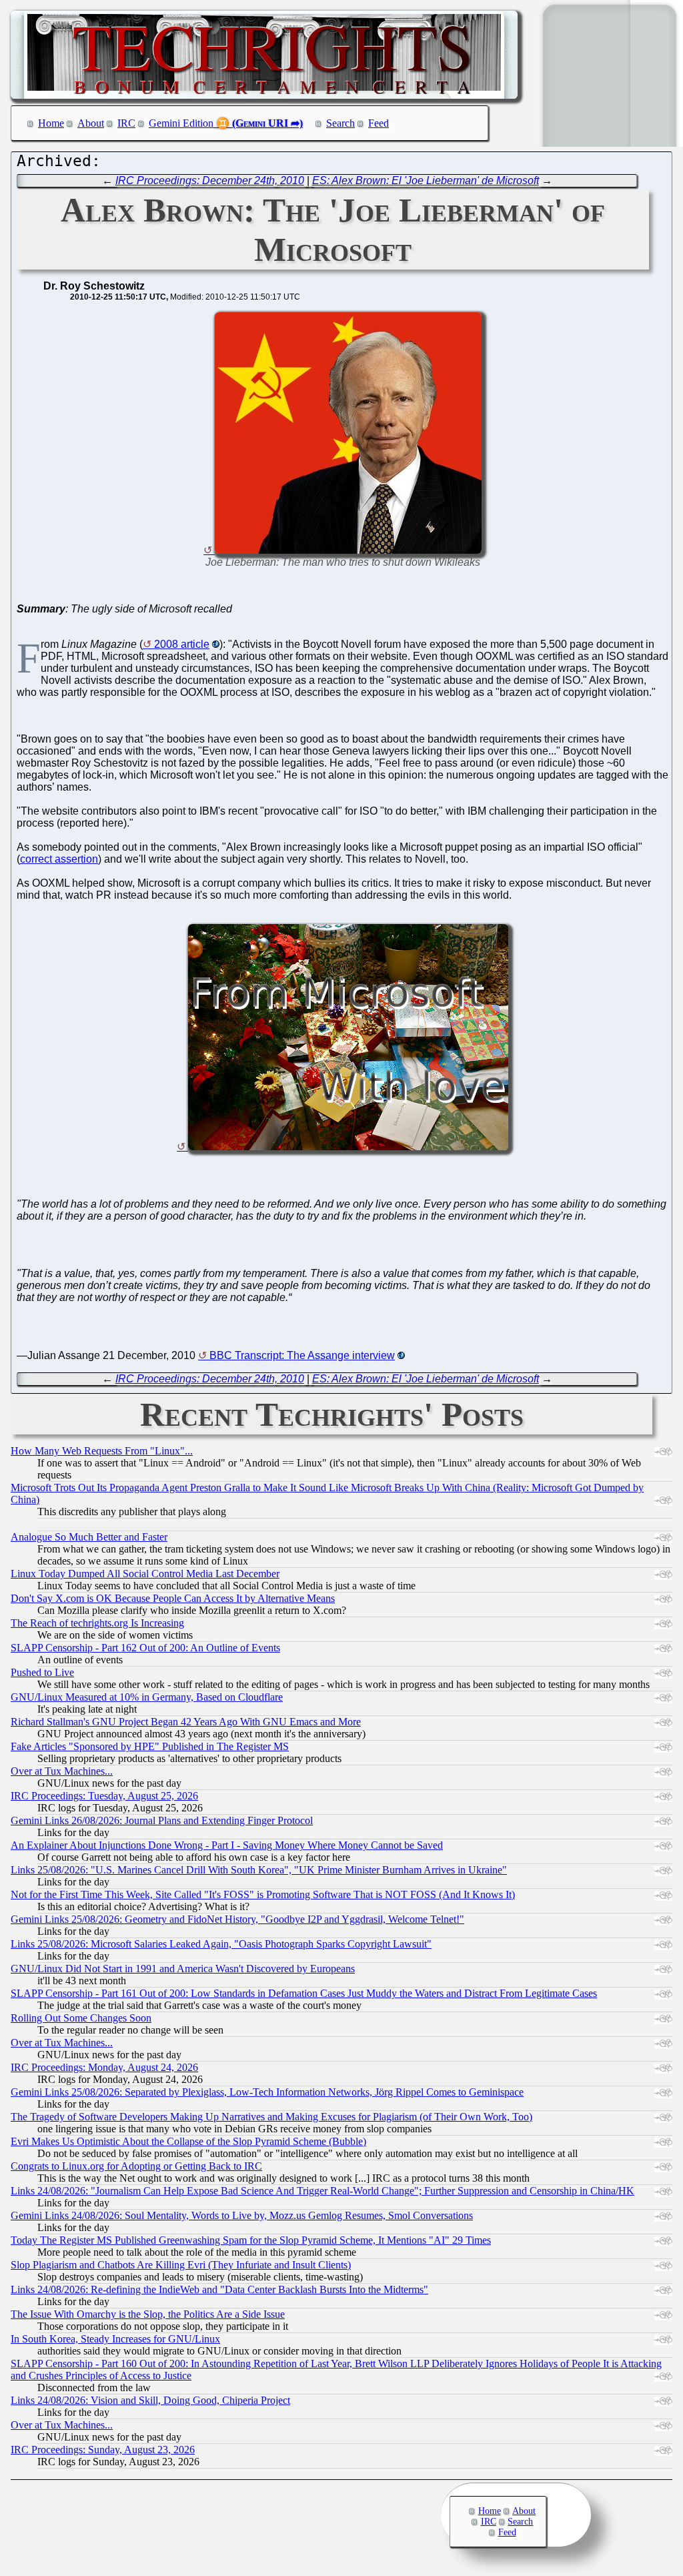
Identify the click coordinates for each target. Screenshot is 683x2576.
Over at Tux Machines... (62, 1771)
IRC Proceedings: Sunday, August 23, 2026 (103, 2450)
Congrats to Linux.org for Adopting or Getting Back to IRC (136, 2166)
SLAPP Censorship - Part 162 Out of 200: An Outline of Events (145, 1648)
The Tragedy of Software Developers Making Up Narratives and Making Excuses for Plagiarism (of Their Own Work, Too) (271, 2117)
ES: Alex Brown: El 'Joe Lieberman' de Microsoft (426, 180)
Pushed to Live (42, 1672)
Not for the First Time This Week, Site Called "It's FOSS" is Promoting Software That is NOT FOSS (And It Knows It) (263, 1894)
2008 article (182, 644)
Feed (379, 123)
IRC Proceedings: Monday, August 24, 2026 (104, 2067)
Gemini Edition (181, 123)
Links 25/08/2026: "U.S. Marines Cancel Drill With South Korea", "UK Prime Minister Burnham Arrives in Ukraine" (259, 1870)
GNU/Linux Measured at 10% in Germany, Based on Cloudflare (147, 1697)
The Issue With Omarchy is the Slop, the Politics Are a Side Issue (148, 2314)
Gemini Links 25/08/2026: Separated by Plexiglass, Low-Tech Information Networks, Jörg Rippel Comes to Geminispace (267, 2092)
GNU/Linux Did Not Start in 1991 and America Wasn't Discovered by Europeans (183, 1969)
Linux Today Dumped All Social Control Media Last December (145, 1574)
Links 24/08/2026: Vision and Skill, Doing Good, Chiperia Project (150, 2400)
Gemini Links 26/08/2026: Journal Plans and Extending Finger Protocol (162, 1820)
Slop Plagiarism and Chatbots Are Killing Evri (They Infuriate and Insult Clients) (181, 2265)
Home (51, 123)
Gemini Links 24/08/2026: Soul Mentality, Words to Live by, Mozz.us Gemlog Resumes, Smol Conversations (242, 2215)
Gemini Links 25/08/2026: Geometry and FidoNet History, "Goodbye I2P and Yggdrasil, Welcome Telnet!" (237, 1919)
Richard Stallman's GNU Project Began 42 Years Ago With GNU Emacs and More (186, 1722)
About (91, 123)
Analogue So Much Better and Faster (89, 1537)
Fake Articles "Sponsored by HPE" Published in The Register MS (150, 1746)
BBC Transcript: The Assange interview (302, 1355)
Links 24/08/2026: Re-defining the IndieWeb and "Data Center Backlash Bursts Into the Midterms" (219, 2289)
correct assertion (59, 859)
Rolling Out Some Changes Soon (81, 2018)
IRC (126, 123)
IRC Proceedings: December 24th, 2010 (210, 180)
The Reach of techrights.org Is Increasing (97, 1623)
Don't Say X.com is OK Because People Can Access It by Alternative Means (173, 1598)
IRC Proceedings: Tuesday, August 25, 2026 (104, 1796)
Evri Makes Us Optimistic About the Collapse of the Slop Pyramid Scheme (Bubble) (188, 2141)
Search (340, 123)
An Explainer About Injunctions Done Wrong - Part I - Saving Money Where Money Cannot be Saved (227, 1845)
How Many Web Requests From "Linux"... (102, 1451)
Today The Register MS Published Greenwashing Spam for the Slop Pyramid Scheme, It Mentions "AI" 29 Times (251, 2240)
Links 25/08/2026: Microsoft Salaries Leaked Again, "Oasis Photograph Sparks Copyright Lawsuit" (221, 1944)
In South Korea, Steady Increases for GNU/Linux (115, 2339)
